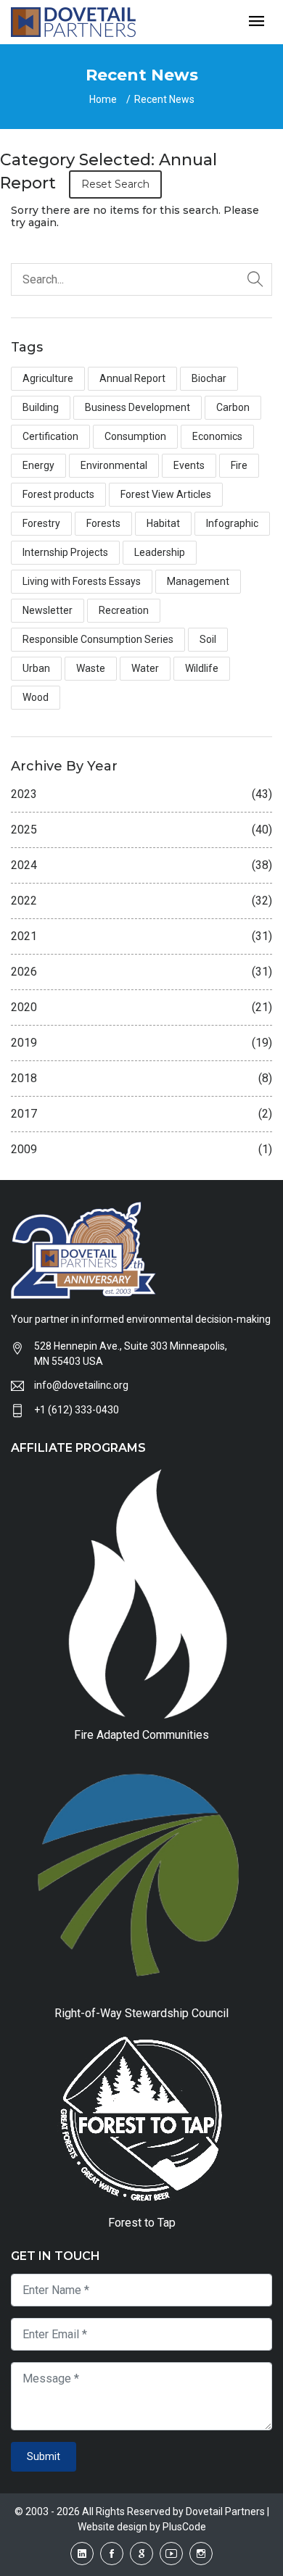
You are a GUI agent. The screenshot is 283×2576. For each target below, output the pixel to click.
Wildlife (202, 668)
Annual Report (132, 378)
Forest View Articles (166, 494)
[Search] (255, 279)
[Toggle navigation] (257, 22)
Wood (36, 697)
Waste (91, 668)
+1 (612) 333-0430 (77, 1410)
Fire (239, 465)
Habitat (163, 523)
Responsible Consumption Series (98, 639)
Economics (217, 436)
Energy (38, 465)
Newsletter (48, 610)
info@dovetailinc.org (81, 1385)
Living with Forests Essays (82, 581)
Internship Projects (65, 552)
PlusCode (184, 2527)
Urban (36, 668)
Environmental (114, 465)
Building (41, 407)
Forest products (58, 494)
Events (189, 465)
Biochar (209, 378)
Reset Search (115, 184)
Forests (103, 523)
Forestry (41, 523)
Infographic (232, 523)
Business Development (138, 407)
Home (103, 99)
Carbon (233, 407)
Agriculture (48, 378)
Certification (50, 436)
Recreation (124, 610)
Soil (208, 639)
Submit (44, 2456)
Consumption (135, 436)
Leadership (160, 552)
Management (198, 581)
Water (145, 668)
